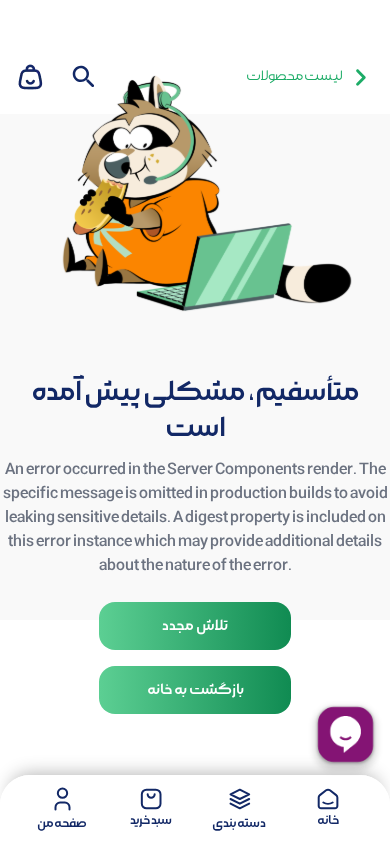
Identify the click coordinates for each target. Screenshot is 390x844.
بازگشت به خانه (195, 690)
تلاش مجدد (195, 626)
